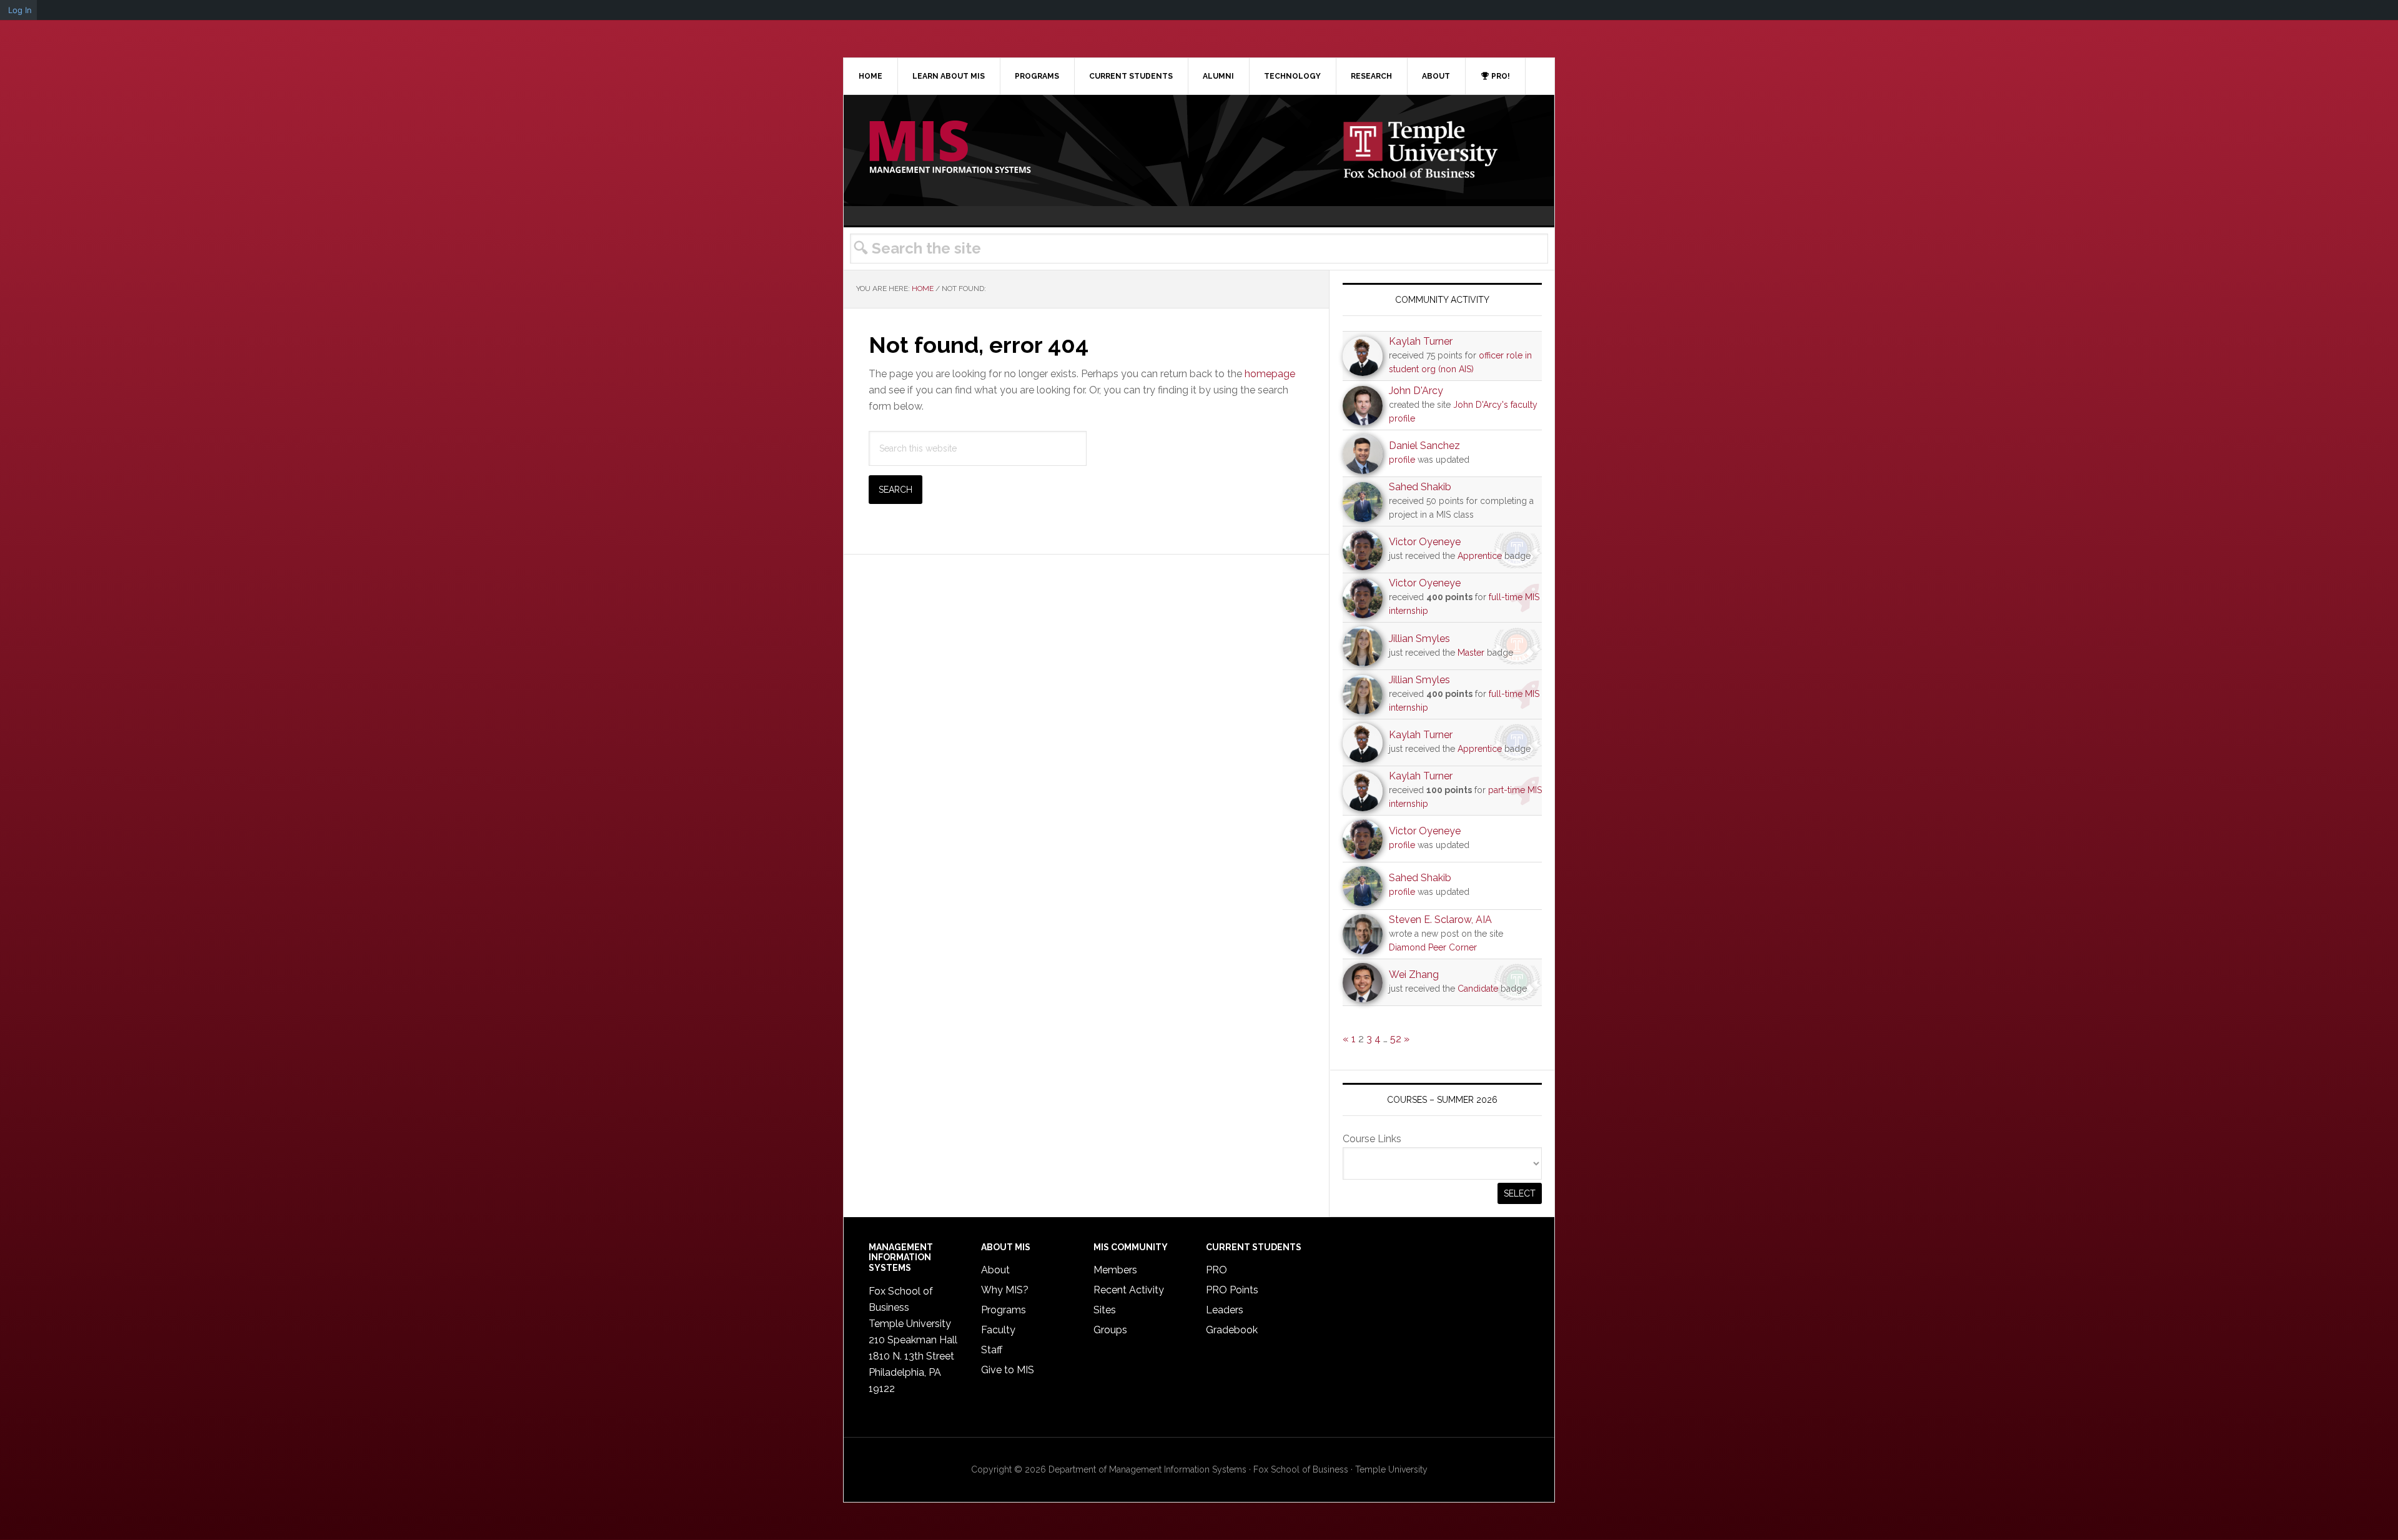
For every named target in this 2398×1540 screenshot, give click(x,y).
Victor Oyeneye (1425, 542)
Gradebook (1232, 1330)
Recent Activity (1129, 1290)
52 (1396, 1039)
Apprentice (1480, 556)
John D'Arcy (1416, 391)
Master (1471, 653)
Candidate (1478, 989)
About (995, 1270)
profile (1402, 460)
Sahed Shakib (1420, 487)
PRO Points (1232, 1290)
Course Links (1372, 1139)
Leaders (1225, 1310)
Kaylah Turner (1421, 341)
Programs (1004, 1310)
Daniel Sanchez (1424, 446)
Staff (992, 1350)
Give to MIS (1008, 1370)
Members (1115, 1270)
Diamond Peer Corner (1433, 947)
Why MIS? (1005, 1290)
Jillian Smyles (1419, 639)
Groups (1110, 1330)
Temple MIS (950, 148)
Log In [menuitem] (20, 10)
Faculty (998, 1330)
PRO (1216, 1270)
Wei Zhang (1414, 975)
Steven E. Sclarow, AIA (1440, 920)
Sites (1105, 1310)
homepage (1270, 374)
